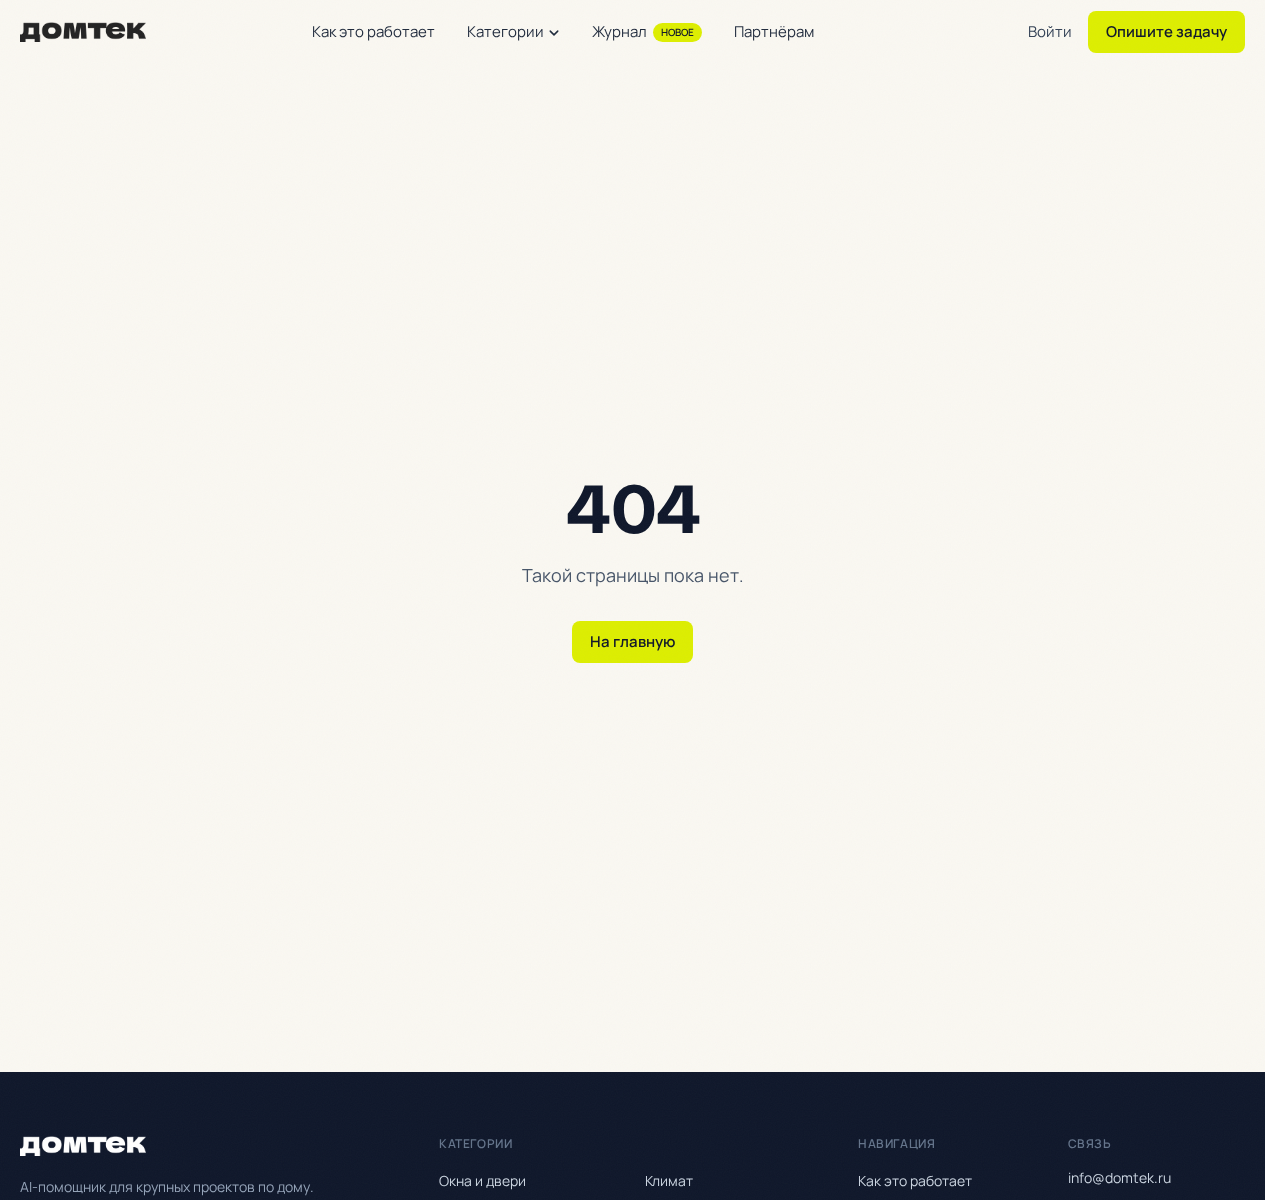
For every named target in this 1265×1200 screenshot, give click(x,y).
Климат (669, 1180)
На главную (632, 641)
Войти (1050, 31)
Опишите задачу (1166, 31)
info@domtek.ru (1119, 1177)
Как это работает (915, 1180)
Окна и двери (482, 1180)
